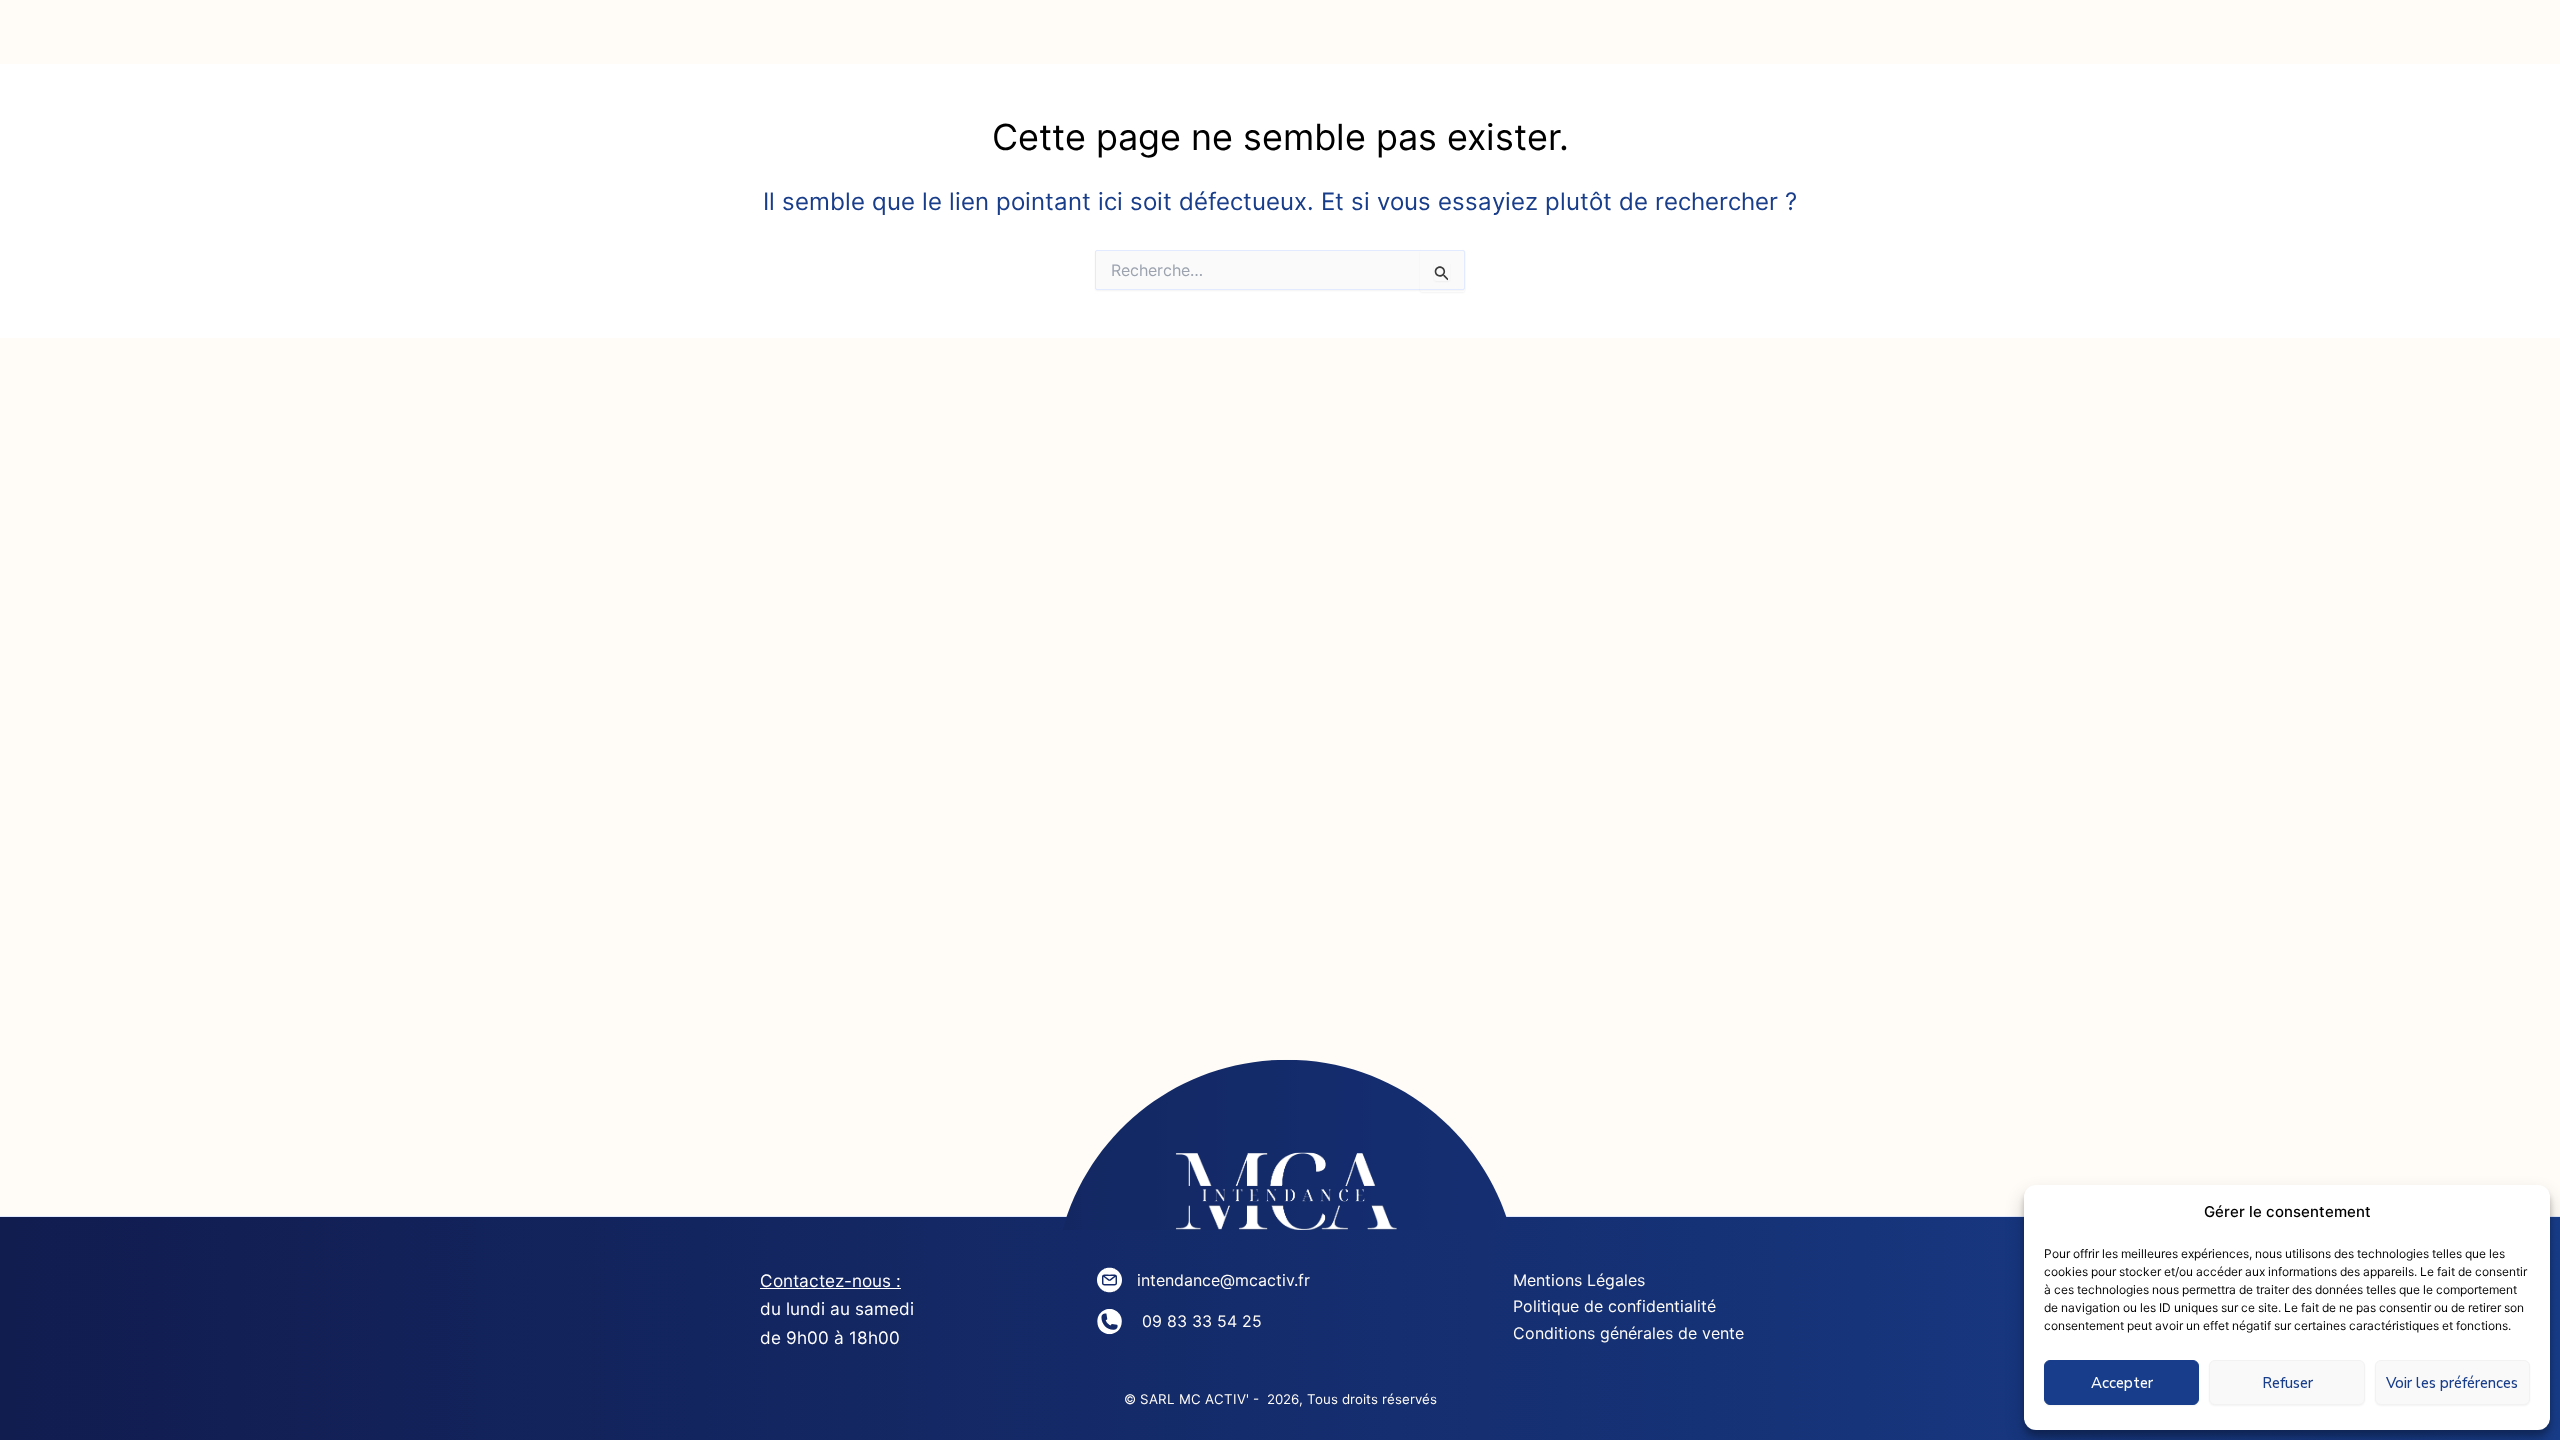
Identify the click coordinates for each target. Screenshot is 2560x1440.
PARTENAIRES (1861, 39)
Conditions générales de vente (1628, 1333)
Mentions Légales (1579, 1280)
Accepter (2122, 1383)
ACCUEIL (777, 39)
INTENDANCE (983, 39)
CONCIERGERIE (1220, 39)
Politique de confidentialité (1614, 1306)
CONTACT (1650, 39)
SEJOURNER (1449, 39)
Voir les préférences (2452, 1383)
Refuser (2287, 1383)
